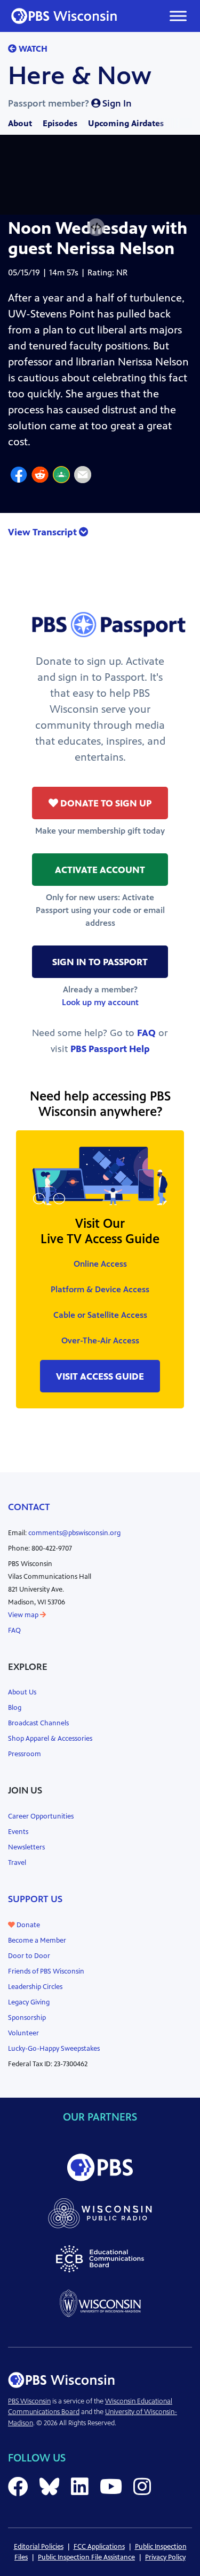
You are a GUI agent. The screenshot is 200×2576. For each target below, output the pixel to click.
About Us (22, 1692)
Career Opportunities (41, 1816)
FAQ (146, 1033)
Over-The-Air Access (100, 1340)
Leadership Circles (35, 1987)
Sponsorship (27, 2018)
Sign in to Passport (100, 962)
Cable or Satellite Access (100, 1315)
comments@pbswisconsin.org (74, 1533)
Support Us (35, 1899)
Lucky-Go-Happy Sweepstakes (54, 2049)
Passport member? (70, 103)
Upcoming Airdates (126, 123)
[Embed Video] (96, 227)
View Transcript (43, 532)
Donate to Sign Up (105, 803)
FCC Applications (99, 2547)
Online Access (100, 1264)
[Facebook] (19, 476)
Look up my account (100, 1002)
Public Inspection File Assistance (86, 2557)
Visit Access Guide (100, 1376)
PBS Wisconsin (29, 2401)
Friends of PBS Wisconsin (46, 1971)
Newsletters (26, 1847)
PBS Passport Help (110, 1049)
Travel (17, 1863)
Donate (27, 1925)
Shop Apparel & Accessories (50, 1739)
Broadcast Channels (38, 1723)
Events (18, 1832)
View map (24, 1615)
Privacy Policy (165, 2557)
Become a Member (37, 1941)
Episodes (60, 123)
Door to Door (29, 1956)
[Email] (83, 476)
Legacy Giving (29, 2002)
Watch (32, 49)
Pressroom (25, 1754)
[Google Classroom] (61, 476)
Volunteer (23, 2033)
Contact (29, 1507)
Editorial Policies (39, 2547)
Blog (15, 1708)
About (20, 123)
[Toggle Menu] (178, 16)
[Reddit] (40, 476)
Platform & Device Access (100, 1289)
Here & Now (80, 76)
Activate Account (100, 870)
